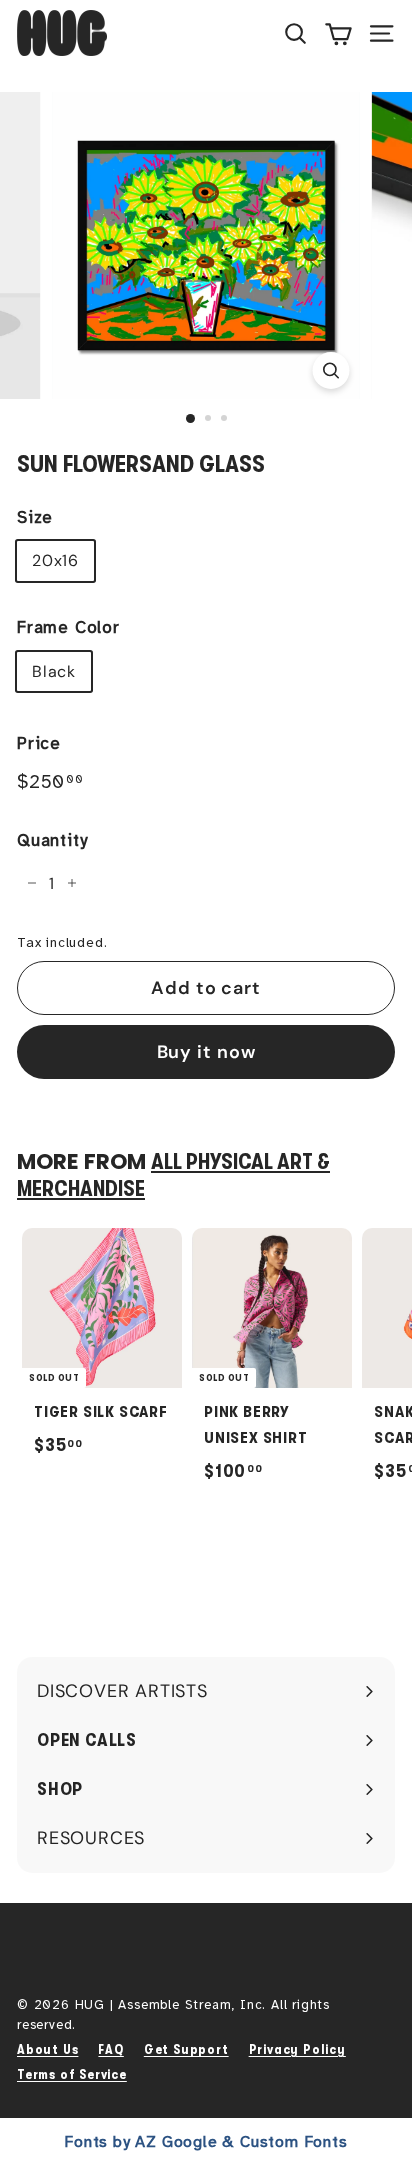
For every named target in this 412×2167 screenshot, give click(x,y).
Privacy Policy (297, 2049)
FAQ (110, 2049)
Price (39, 743)
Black (54, 671)
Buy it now (206, 1052)
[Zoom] (331, 370)
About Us (47, 2049)
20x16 (55, 560)
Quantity (52, 840)
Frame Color (68, 627)
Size (35, 517)
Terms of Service (72, 2074)
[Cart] (338, 33)
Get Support (186, 2049)
